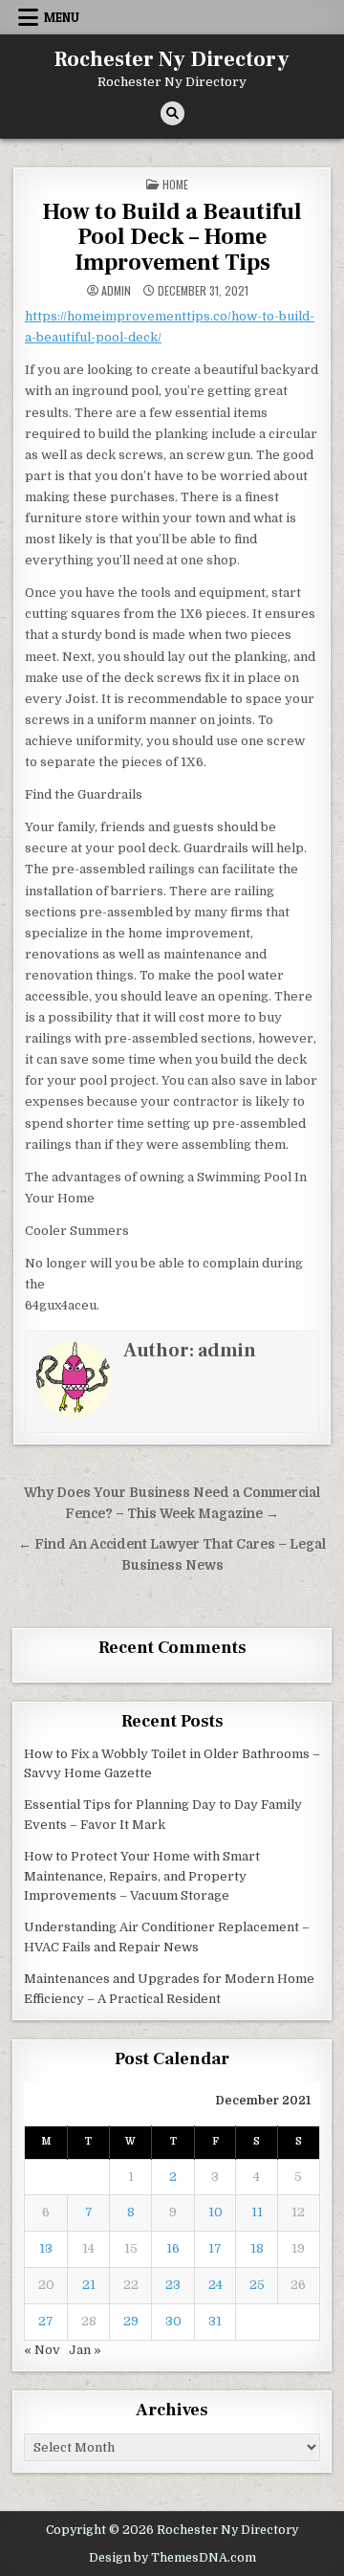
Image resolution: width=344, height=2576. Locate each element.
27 (46, 2321)
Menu (62, 17)
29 (131, 2321)
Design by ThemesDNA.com (172, 2558)
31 (215, 2321)
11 (257, 2212)
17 (215, 2248)
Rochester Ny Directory (172, 59)
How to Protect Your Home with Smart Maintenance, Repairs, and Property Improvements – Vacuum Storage (142, 1876)
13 (46, 2248)
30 (173, 2321)
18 (257, 2248)
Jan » (85, 2350)
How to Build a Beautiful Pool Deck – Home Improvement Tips (172, 237)
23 (173, 2285)
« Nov (42, 2350)
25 (257, 2285)
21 (89, 2285)
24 (215, 2285)
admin (116, 291)
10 (215, 2212)
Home (175, 184)
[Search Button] (172, 113)
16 (173, 2248)
